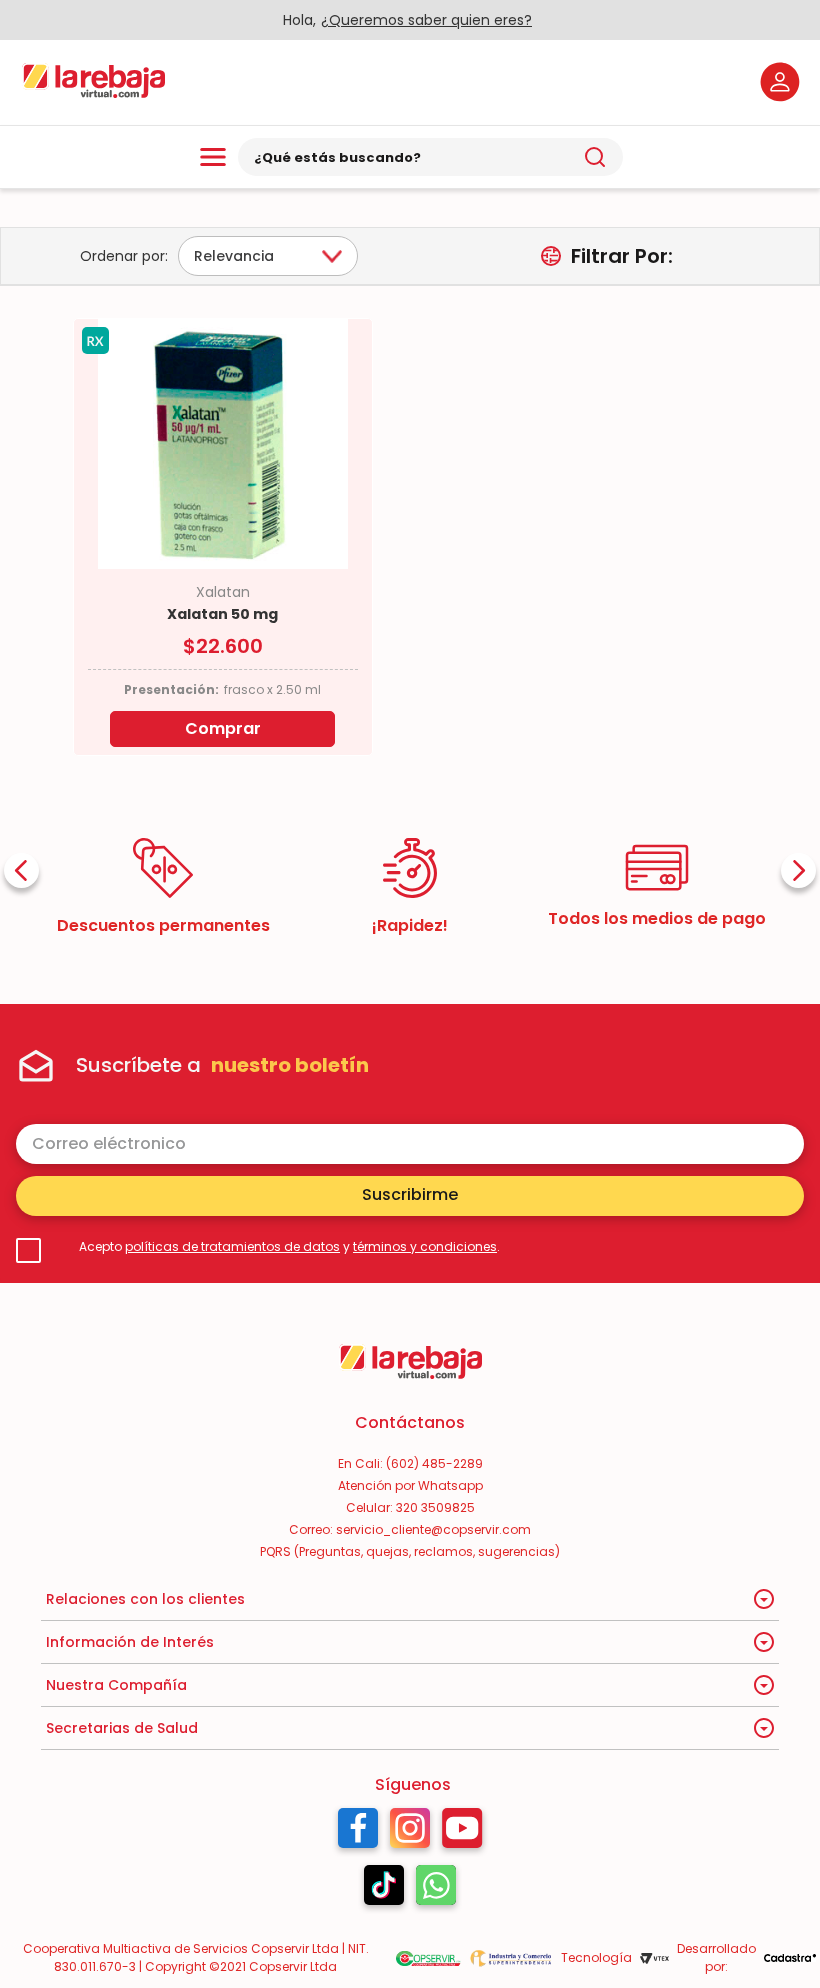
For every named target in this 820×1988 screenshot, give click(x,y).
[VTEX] (655, 1958)
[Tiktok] (384, 1890)
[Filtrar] (607, 256)
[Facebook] (358, 1833)
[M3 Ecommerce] (790, 1958)
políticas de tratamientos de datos (232, 1246)
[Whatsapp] (436, 1890)
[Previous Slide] (21, 870)
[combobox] (430, 157)
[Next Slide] (798, 870)
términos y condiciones (425, 1246)
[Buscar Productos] (595, 157)
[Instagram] (410, 1833)
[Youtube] (462, 1833)
